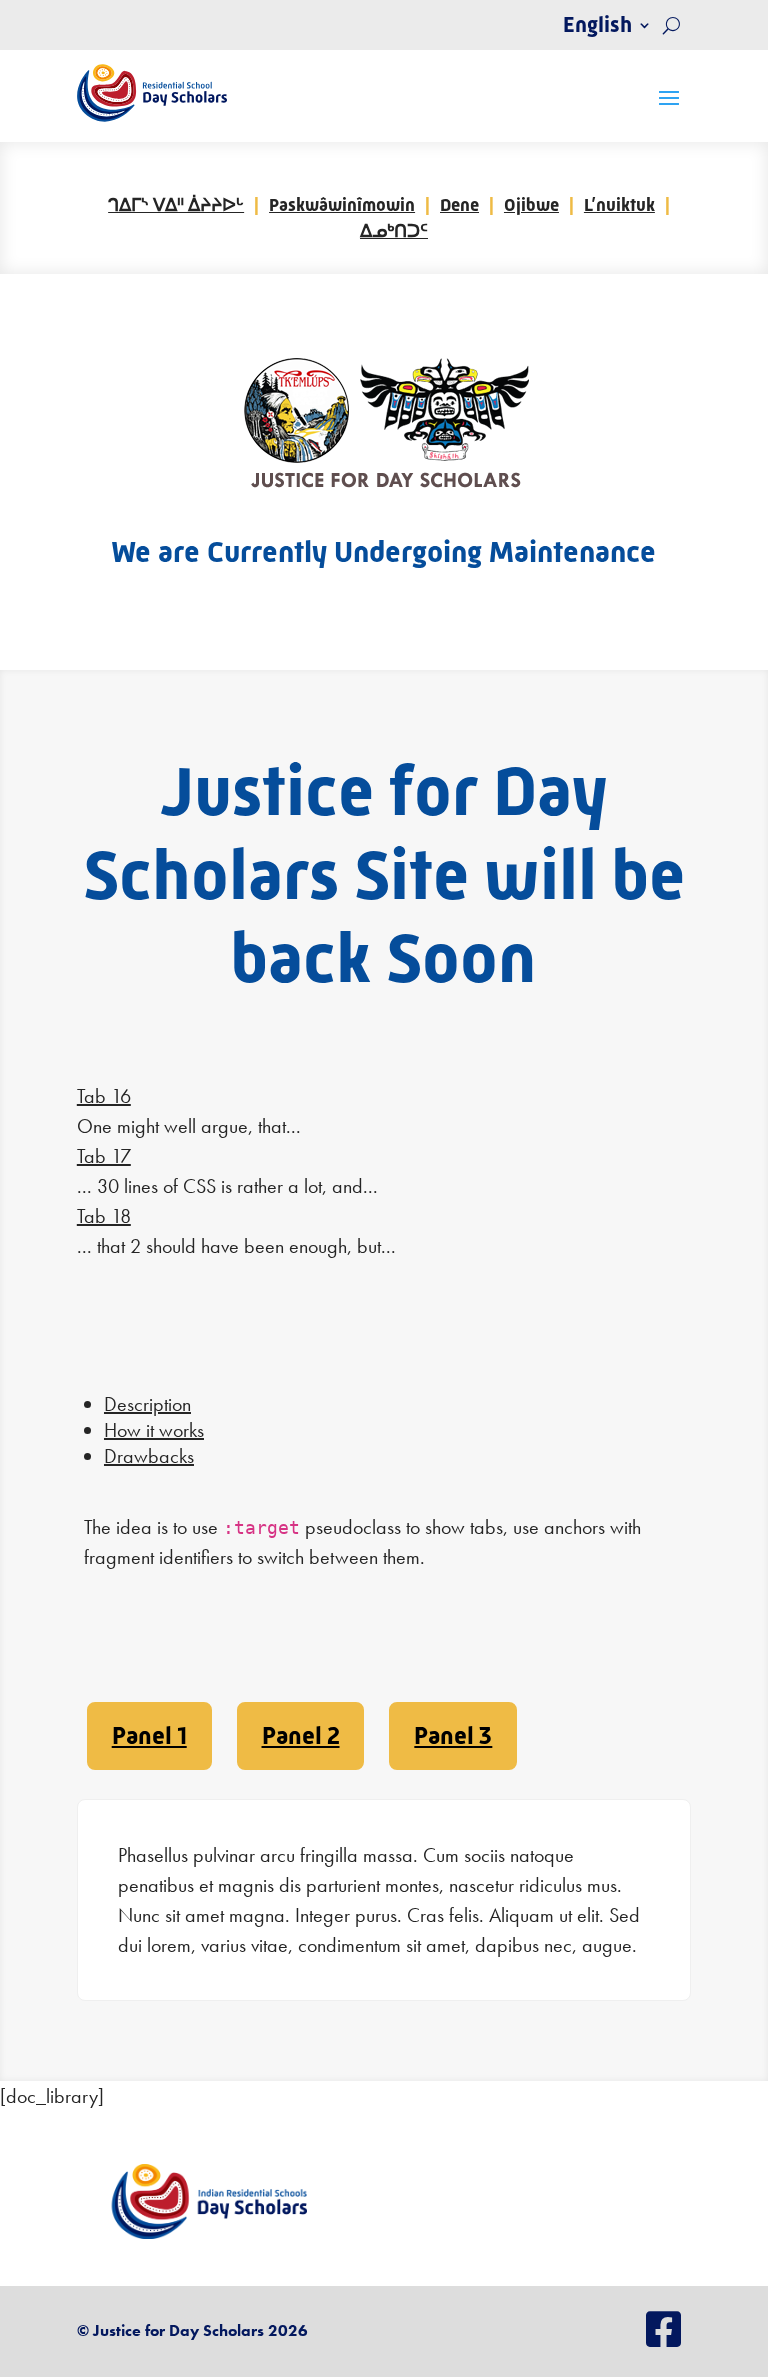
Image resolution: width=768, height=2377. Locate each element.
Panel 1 (149, 1735)
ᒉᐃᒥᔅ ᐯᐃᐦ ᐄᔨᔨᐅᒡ (176, 205)
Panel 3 (453, 1735)
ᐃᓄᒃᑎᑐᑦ (394, 231)
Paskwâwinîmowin (342, 205)
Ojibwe (531, 205)
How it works (154, 1430)
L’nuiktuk (619, 205)
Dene (459, 205)
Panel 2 (301, 1735)
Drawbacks (149, 1456)
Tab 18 (104, 1216)
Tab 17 (104, 1156)
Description (147, 1404)
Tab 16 (104, 1096)
